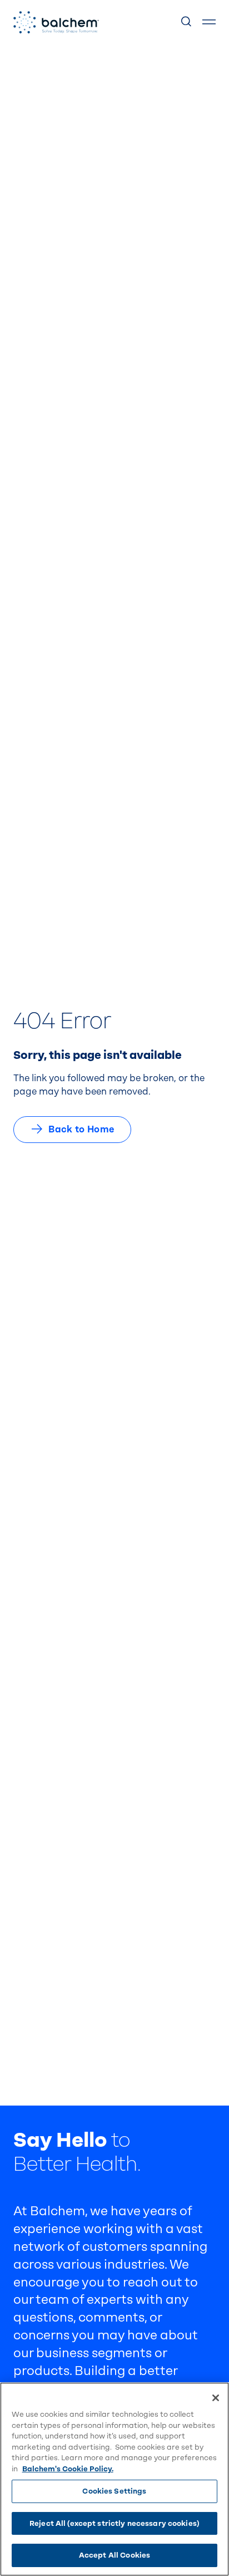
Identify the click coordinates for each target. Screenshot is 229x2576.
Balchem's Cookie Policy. (68, 2469)
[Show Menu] (209, 22)
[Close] (216, 2398)
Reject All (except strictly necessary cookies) (114, 2523)
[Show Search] (187, 22)
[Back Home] (56, 22)
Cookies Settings (114, 2491)
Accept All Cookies (114, 2555)
